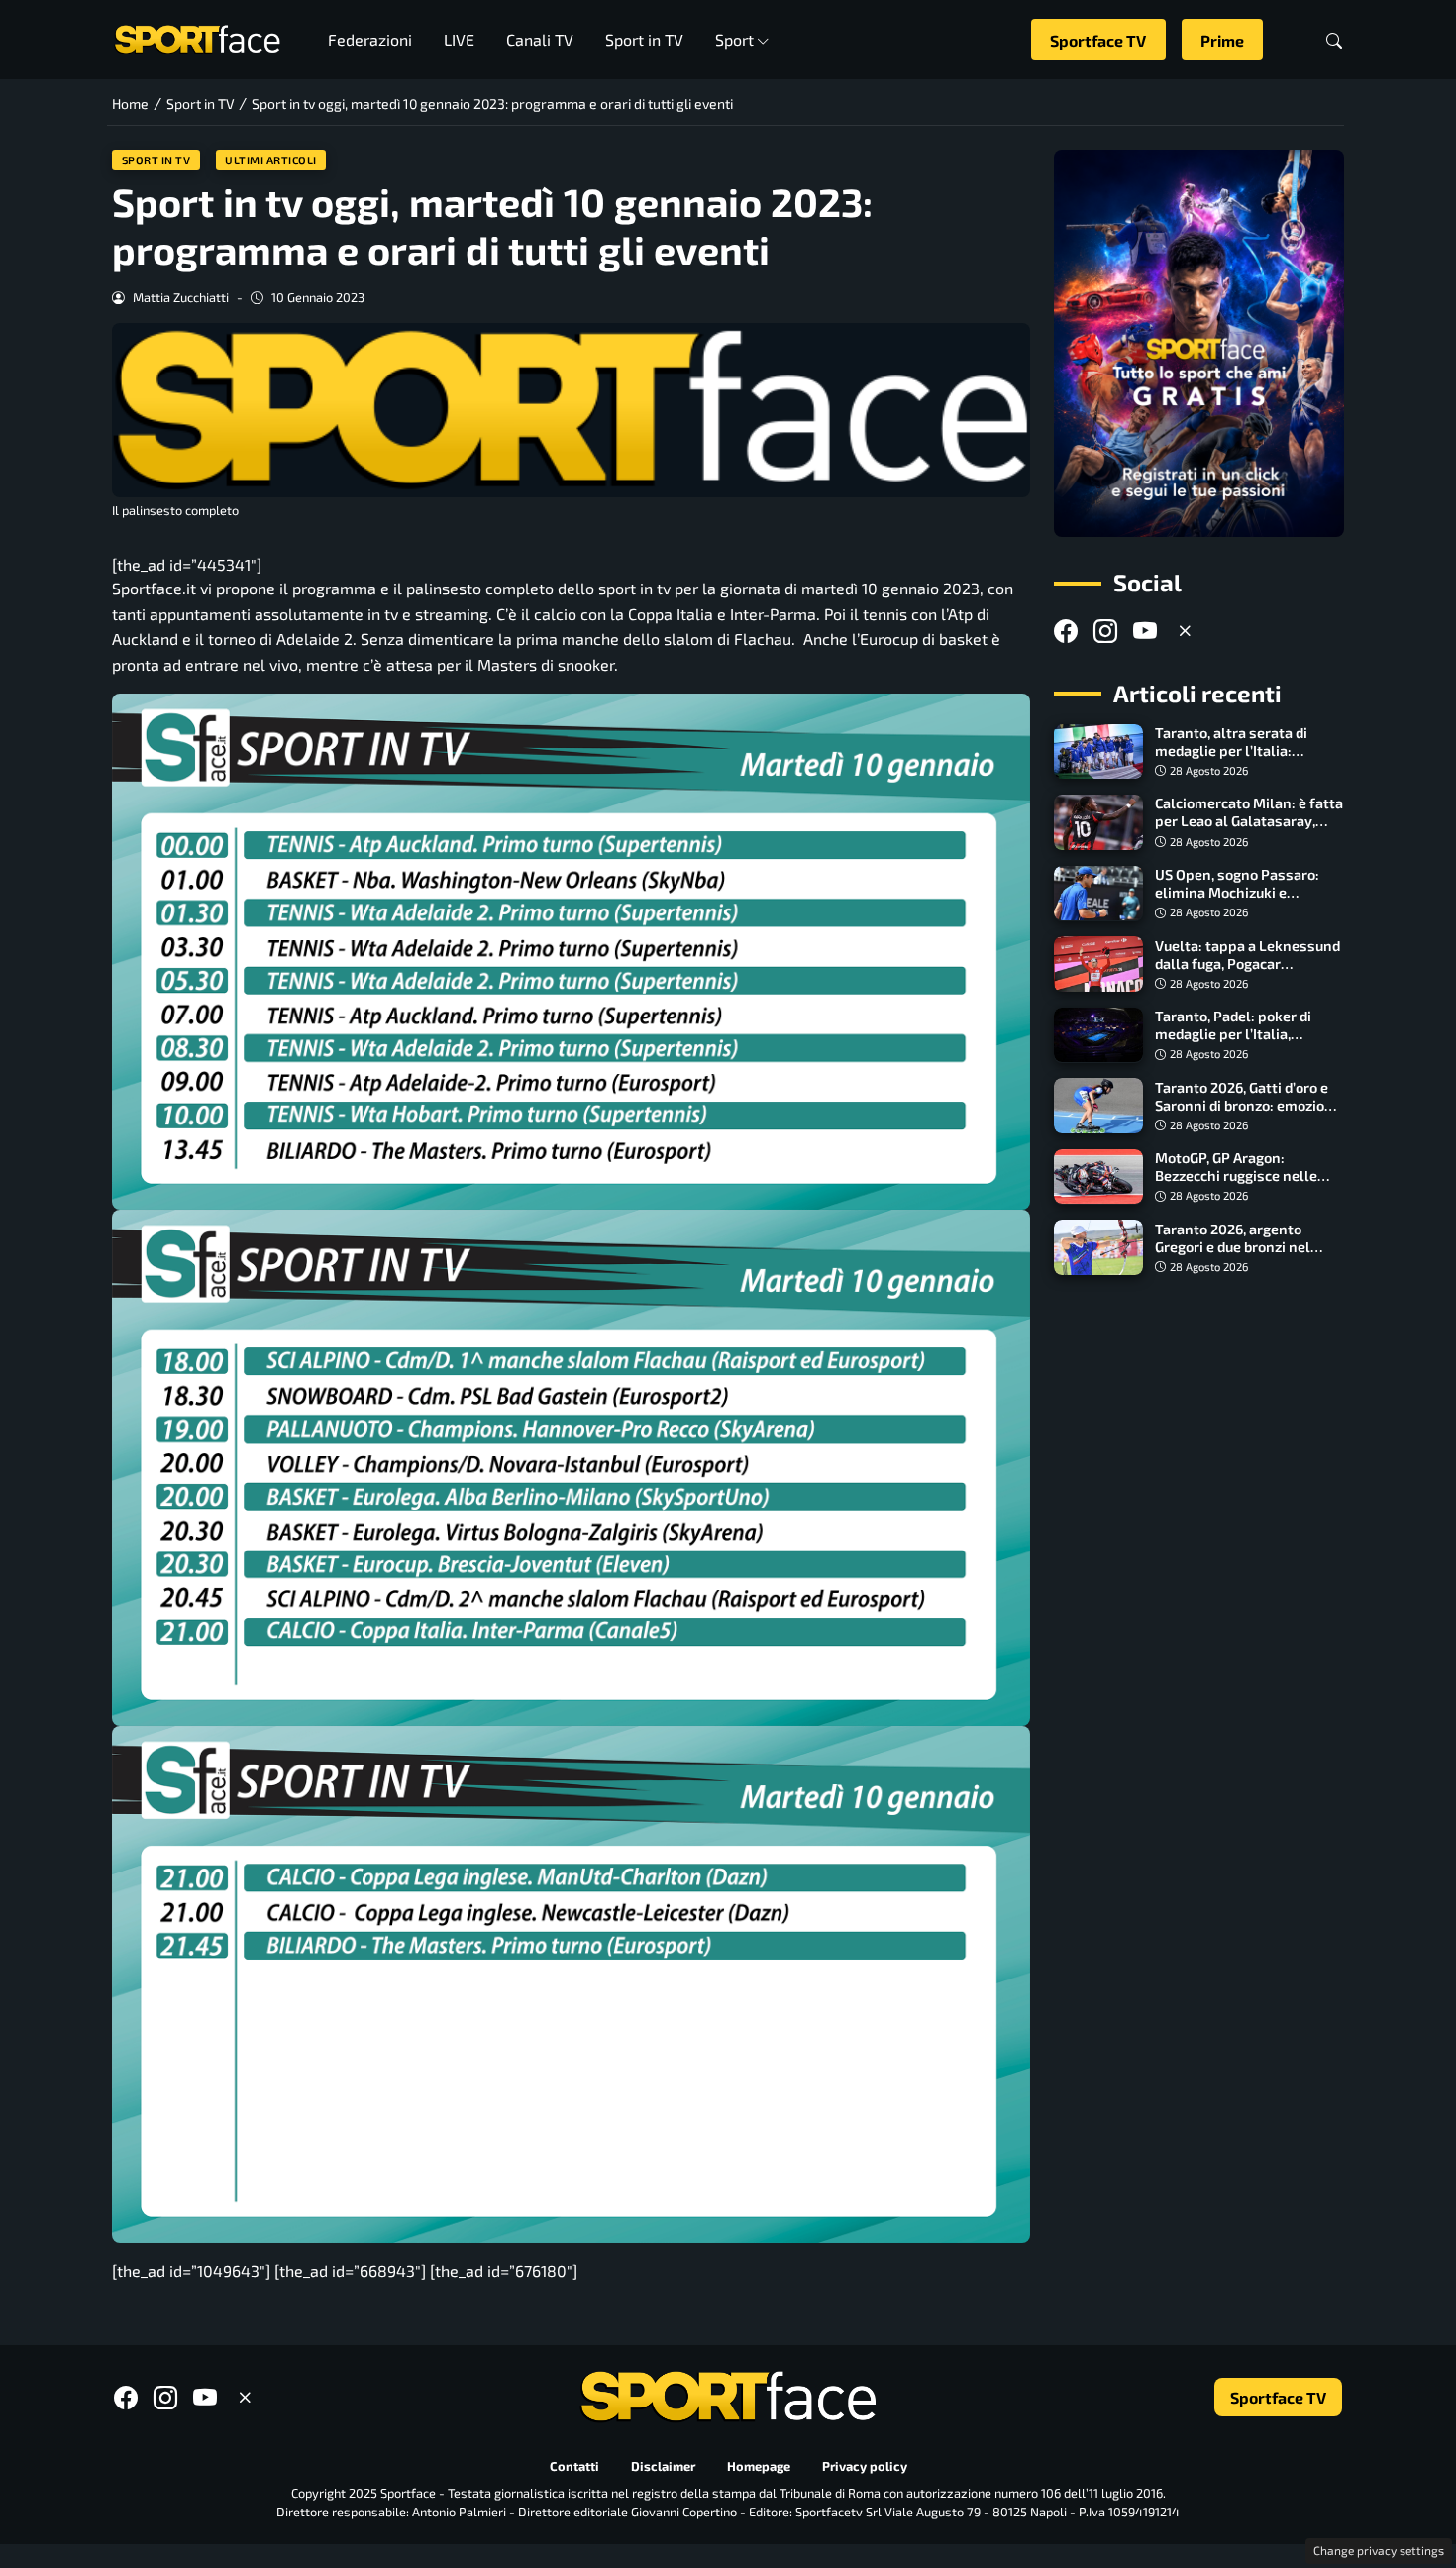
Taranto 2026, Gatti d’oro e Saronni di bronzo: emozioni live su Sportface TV (1246, 1104)
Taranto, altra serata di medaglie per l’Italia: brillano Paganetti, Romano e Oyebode (1246, 759)
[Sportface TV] (1199, 343)
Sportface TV (1098, 40)
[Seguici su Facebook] (1066, 631)
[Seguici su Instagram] (1105, 631)
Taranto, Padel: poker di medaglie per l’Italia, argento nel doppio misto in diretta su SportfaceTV (1247, 1043)
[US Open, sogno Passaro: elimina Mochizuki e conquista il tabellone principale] (1098, 894)
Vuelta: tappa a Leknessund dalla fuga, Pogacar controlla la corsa (1248, 963)
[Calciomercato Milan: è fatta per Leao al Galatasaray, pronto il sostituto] (1098, 822)
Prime (1222, 40)
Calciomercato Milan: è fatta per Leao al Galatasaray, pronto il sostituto (1249, 821)
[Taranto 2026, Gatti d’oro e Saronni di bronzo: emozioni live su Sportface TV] (1098, 1106)
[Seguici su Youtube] (1145, 631)
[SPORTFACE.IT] (197, 37)
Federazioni (370, 39)
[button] (1334, 40)
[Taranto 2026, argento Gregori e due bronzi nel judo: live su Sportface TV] (1098, 1247)
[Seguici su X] (1185, 631)
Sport (734, 39)
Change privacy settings (1379, 2550)
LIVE (459, 39)
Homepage (759, 2467)
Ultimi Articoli (271, 160)
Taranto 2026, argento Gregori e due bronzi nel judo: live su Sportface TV (1239, 1246)
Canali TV (540, 39)
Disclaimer (663, 2467)
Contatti (574, 2467)
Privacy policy (865, 2467)
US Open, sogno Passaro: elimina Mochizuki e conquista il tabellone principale (1237, 901)
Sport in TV (644, 39)
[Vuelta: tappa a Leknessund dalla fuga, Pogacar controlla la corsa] (1098, 964)
